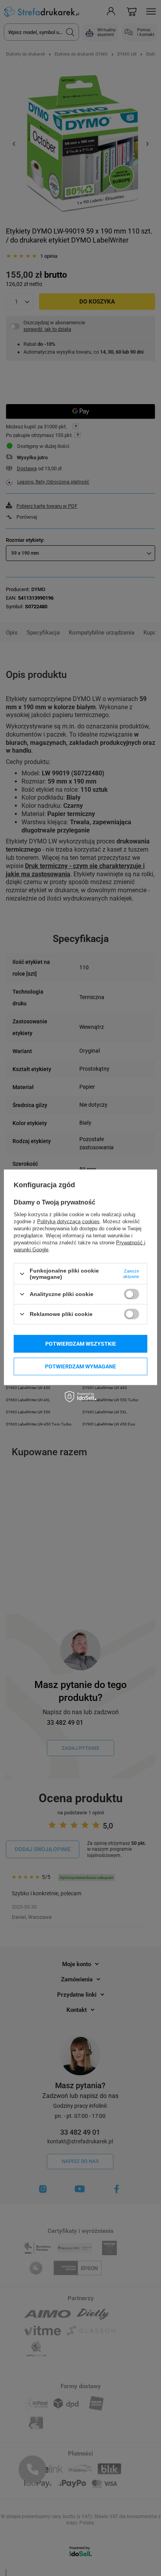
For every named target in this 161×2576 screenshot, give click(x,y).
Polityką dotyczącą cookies (68, 1221)
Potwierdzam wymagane (80, 1366)
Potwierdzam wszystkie (81, 1344)
